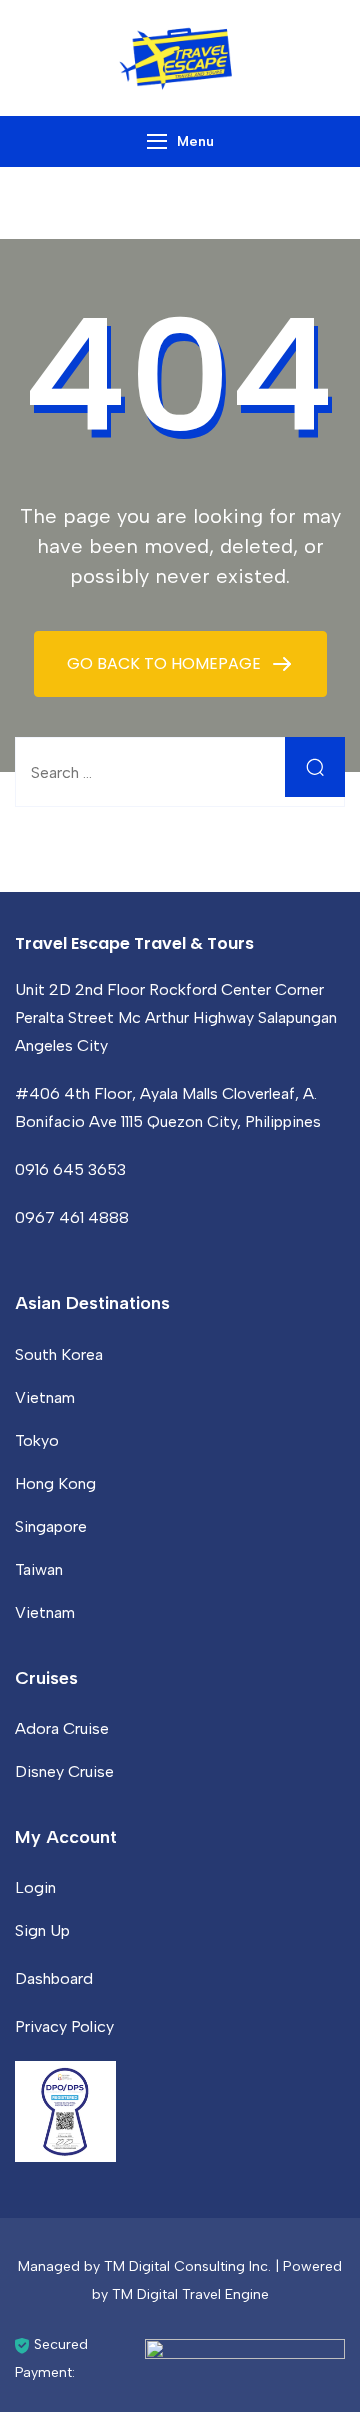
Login (35, 1887)
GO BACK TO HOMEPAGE (166, 663)
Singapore (51, 1526)
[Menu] (157, 141)
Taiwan (39, 1569)
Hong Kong (55, 1483)
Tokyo (37, 1440)
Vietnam (45, 1397)
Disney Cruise (64, 1771)
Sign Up (42, 1930)
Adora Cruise (62, 1728)
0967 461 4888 (72, 1217)
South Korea (59, 1354)
